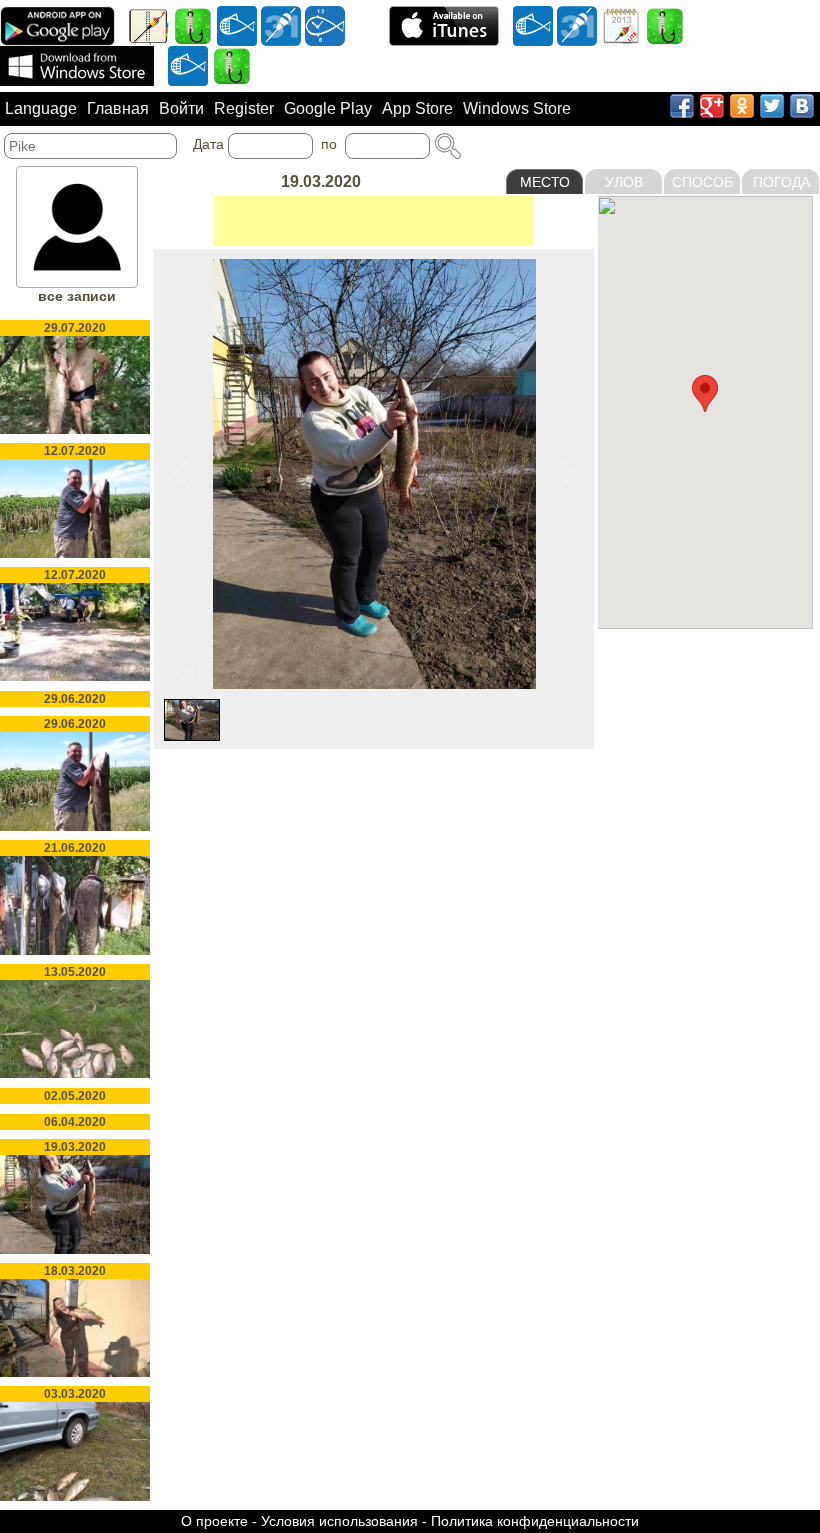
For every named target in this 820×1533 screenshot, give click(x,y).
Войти (181, 108)
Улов (624, 182)
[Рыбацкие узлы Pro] (193, 25)
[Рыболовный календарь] (621, 25)
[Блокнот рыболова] (149, 25)
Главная (118, 108)
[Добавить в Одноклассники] (742, 106)
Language (41, 108)
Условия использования (339, 1521)
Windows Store (517, 108)
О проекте (214, 1521)
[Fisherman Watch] (325, 25)
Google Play (328, 108)
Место (545, 182)
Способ (702, 182)
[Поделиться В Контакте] (802, 106)
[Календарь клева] (281, 25)
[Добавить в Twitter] (772, 106)
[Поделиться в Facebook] (682, 106)
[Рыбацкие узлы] (665, 25)
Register (244, 108)
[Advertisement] (374, 221)
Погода (781, 182)
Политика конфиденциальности (535, 1521)
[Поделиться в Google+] (712, 106)
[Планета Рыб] (237, 25)
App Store (417, 108)
